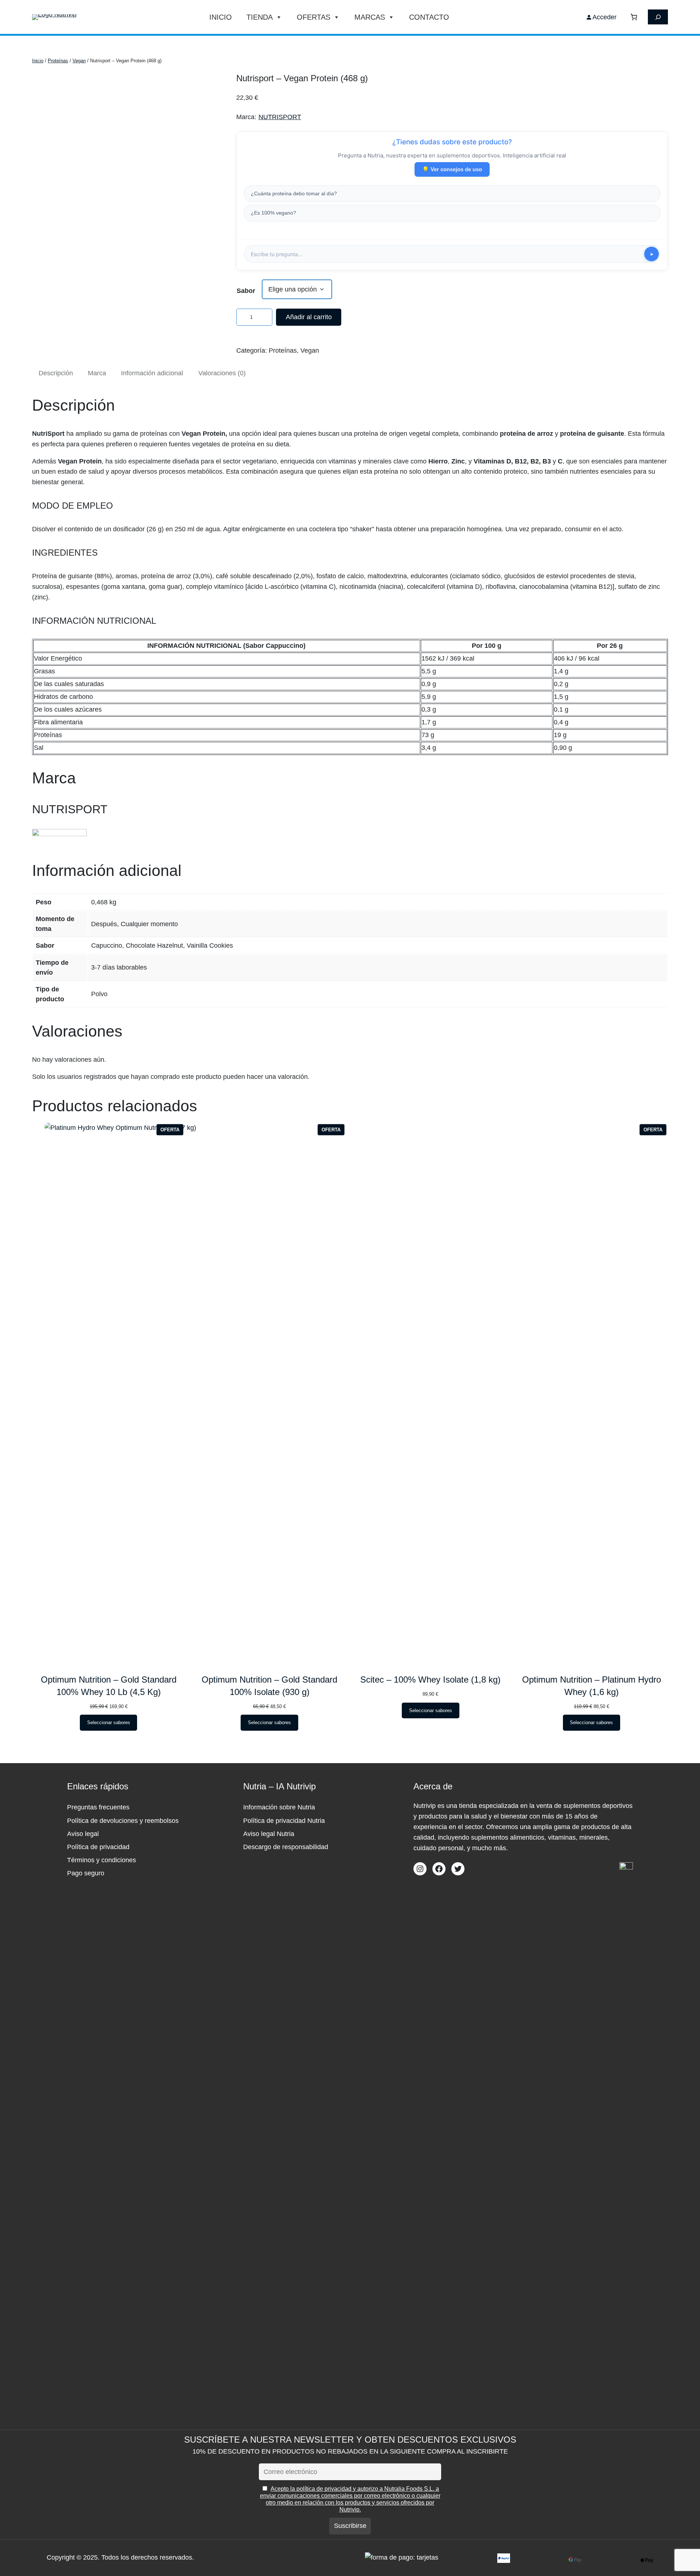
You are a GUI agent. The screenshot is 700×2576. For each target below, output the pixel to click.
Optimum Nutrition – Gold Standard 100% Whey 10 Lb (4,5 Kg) (109, 1686)
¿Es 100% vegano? (273, 213)
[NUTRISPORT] (59, 834)
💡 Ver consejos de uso (452, 169)
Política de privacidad (98, 1847)
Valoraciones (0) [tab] (222, 373)
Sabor (246, 291)
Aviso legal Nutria (269, 1834)
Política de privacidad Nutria (284, 1821)
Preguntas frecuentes (98, 1807)
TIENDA (260, 17)
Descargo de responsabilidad (286, 1847)
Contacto (429, 17)
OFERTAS (314, 17)
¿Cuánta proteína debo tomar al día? (294, 193)
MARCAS (370, 17)
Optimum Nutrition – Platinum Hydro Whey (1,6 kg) (592, 1686)
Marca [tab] (97, 373)
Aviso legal (83, 1834)
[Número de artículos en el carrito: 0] (634, 17)
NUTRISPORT (280, 117)
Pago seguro (86, 1873)
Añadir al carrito (309, 317)
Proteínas (58, 61)
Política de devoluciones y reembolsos (123, 1821)
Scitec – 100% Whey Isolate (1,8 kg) (430, 1680)
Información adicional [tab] (152, 373)
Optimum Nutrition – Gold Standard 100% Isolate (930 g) (269, 1686)
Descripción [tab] (56, 373)
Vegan (79, 61)
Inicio (221, 17)
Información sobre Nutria (279, 1807)
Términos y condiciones (102, 1860)
